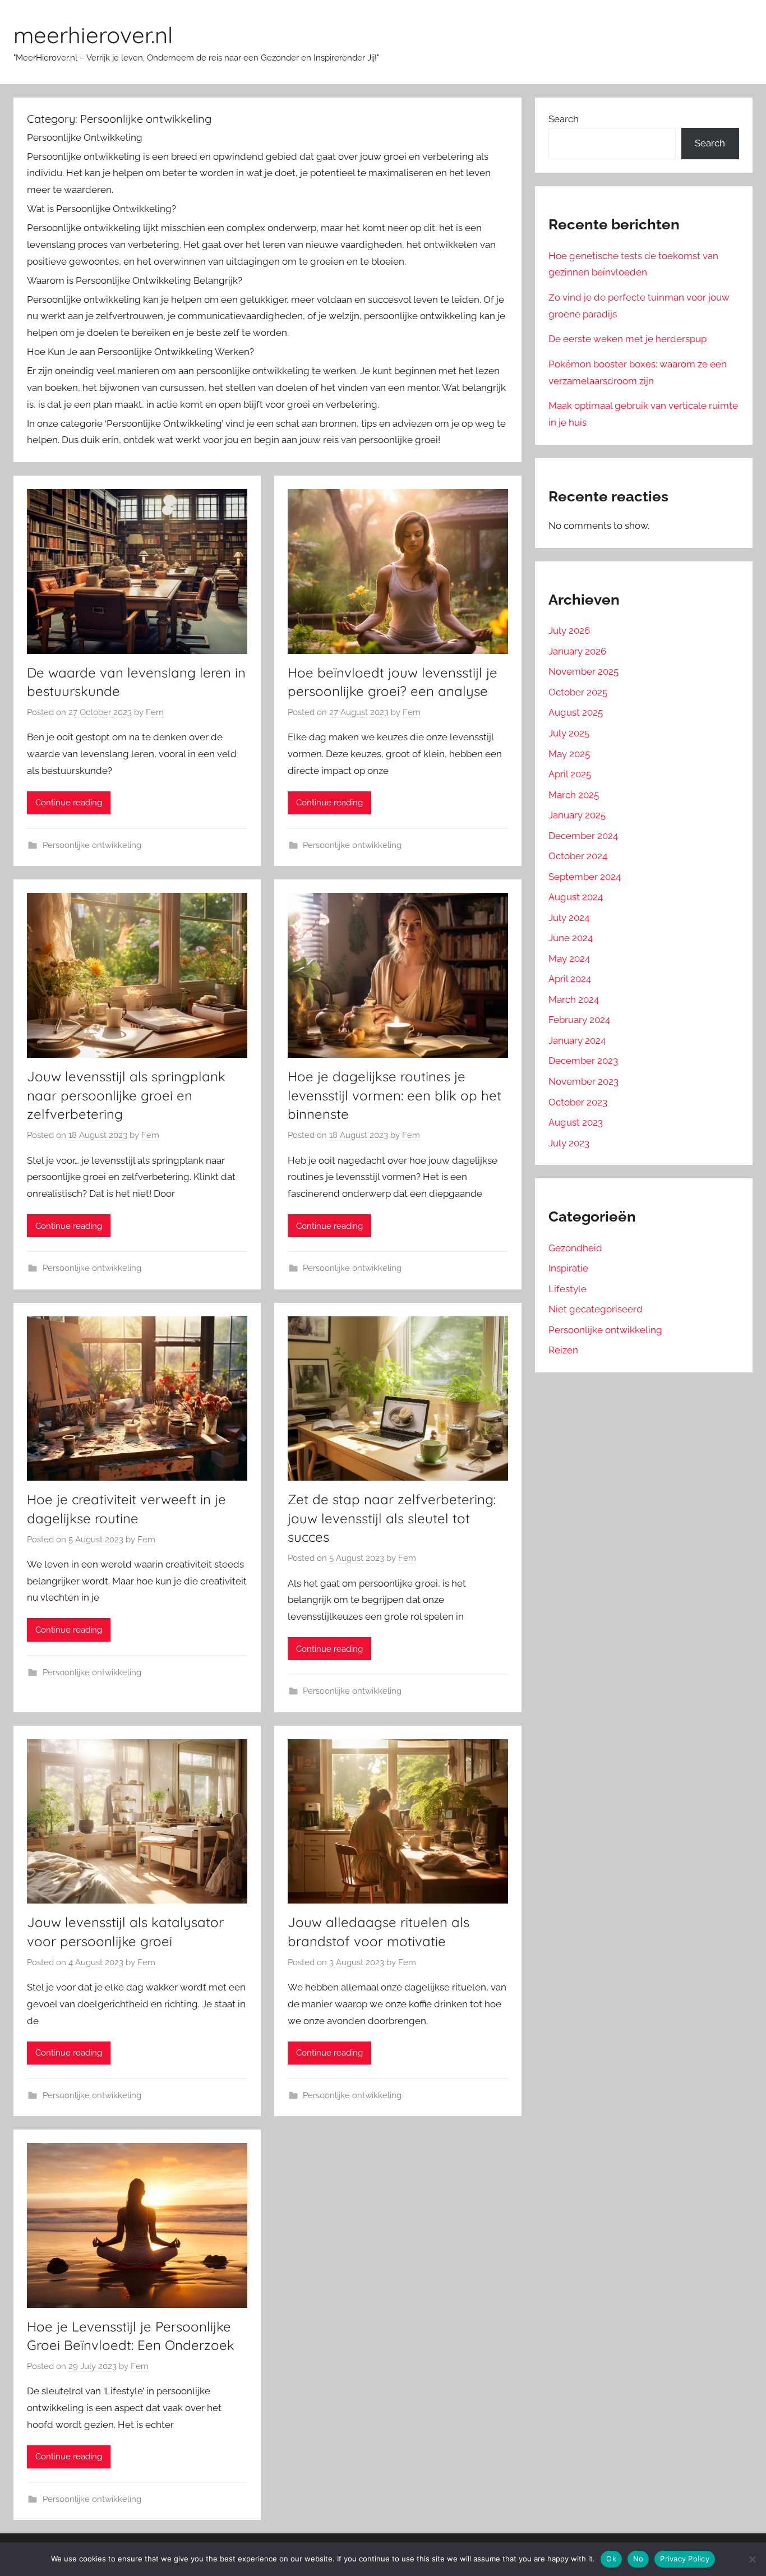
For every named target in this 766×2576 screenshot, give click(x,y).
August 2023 (576, 1122)
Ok (611, 2559)
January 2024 (577, 1040)
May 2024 (569, 958)
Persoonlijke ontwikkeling (92, 845)
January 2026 (577, 651)
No (638, 2559)
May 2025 (569, 754)
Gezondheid (575, 1248)
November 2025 (583, 671)
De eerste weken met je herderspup (627, 339)
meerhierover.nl (93, 35)
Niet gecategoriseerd (596, 1309)
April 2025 (570, 774)
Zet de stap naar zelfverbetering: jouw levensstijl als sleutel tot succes (392, 1518)
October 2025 (578, 692)
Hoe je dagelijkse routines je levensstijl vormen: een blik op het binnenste (394, 1095)
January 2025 (577, 815)
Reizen (563, 1350)
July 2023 (569, 1143)
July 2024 (569, 918)
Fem (155, 712)
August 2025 (576, 712)
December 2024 (583, 836)
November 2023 (583, 1081)
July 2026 (569, 630)
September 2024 (585, 877)
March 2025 (574, 795)
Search (564, 119)
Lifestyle (567, 1289)
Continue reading (69, 803)
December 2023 (583, 1061)
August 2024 (576, 897)
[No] (752, 2559)
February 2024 (579, 1020)
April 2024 (570, 979)
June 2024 (571, 938)
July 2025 (569, 733)
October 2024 (578, 856)
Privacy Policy (685, 2559)
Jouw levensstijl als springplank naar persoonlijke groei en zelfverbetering (126, 1095)
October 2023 (578, 1102)
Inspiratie (568, 1268)
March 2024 (574, 999)
